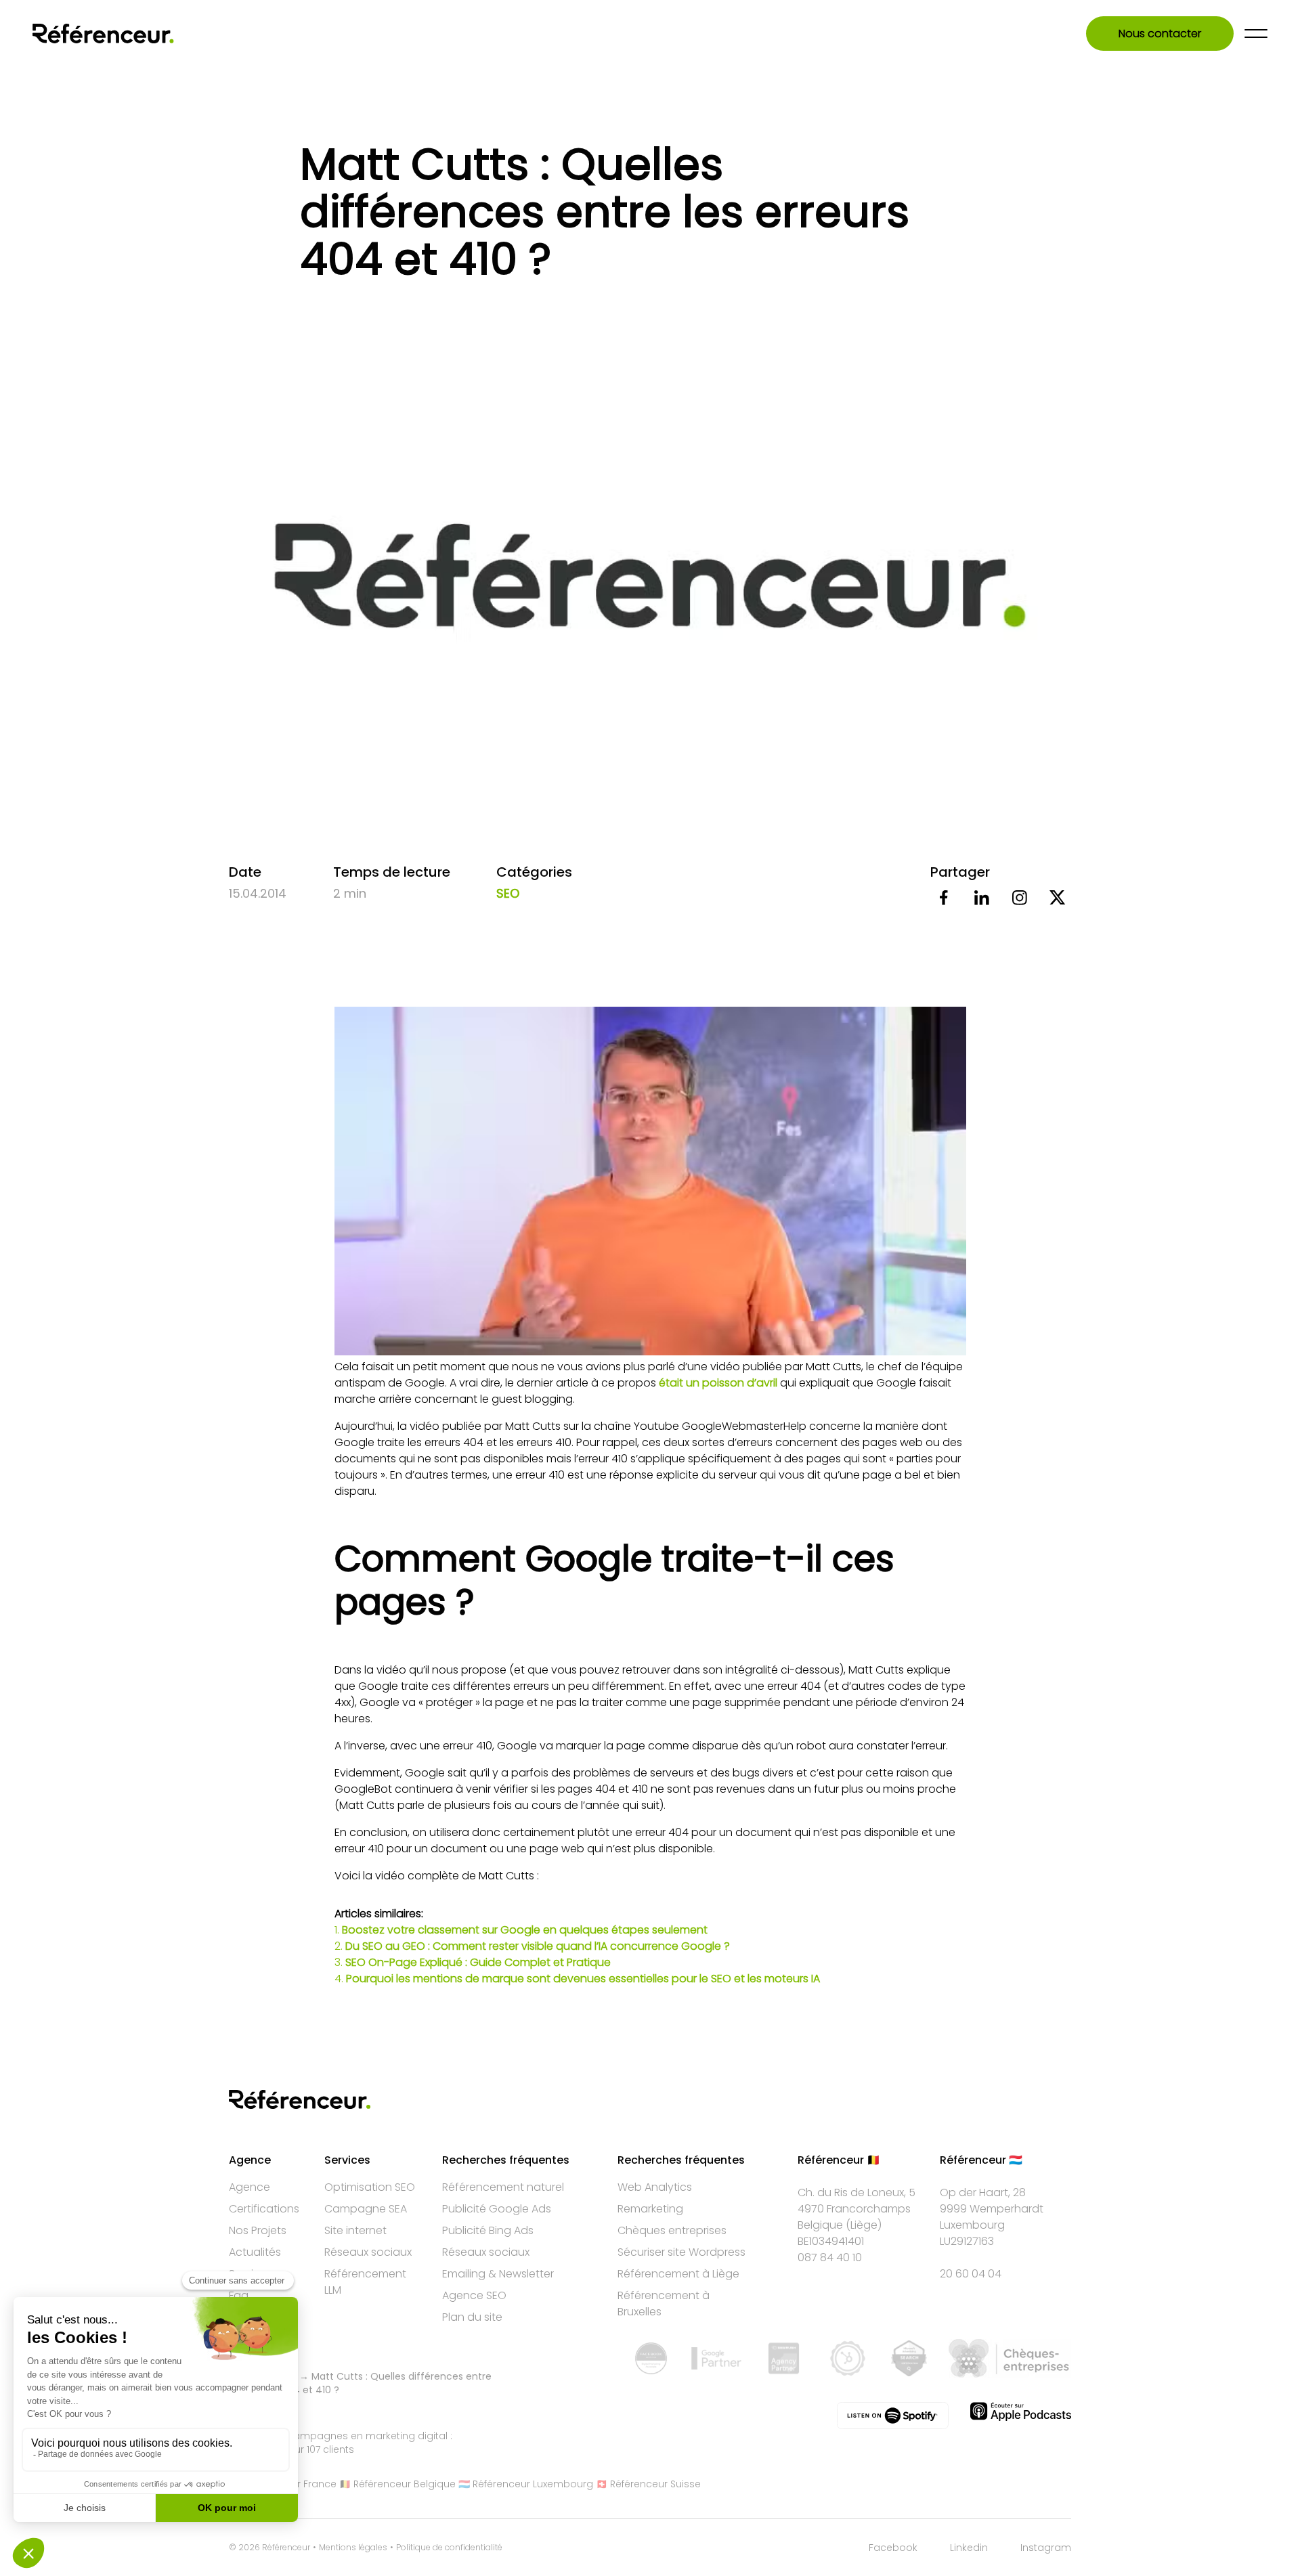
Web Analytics (655, 2187)
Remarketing (650, 2209)
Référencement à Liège (678, 2274)
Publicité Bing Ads (488, 2230)
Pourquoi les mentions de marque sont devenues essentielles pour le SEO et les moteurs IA (583, 1979)
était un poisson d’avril (719, 1383)
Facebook (893, 2548)
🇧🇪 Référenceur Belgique (397, 2484)
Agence (250, 2187)
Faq (239, 2295)
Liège (864, 2225)
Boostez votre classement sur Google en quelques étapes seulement (525, 1930)
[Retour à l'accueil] (103, 34)
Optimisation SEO (370, 2187)
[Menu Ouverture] (1256, 34)
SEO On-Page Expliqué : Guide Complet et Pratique (478, 1962)
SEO (508, 893)
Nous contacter (1160, 34)
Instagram (1046, 2548)
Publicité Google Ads (497, 2209)
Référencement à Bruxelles (664, 2304)
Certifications (264, 2209)
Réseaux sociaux (368, 2252)
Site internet (355, 2230)
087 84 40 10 (830, 2257)
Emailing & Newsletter (498, 2274)
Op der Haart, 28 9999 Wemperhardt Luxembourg (992, 2209)
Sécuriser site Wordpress (681, 2252)
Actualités (255, 2252)
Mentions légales (353, 2548)
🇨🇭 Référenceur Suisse (648, 2484)
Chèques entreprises (672, 2230)
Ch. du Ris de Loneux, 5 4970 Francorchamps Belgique (857, 2209)
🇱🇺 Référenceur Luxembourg (526, 2484)
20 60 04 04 (971, 2274)
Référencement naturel (503, 2187)
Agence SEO (474, 2295)
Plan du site (472, 2317)
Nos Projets (258, 2230)
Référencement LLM (365, 2282)
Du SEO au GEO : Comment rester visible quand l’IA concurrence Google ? (538, 1946)
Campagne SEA (366, 2209)
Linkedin (969, 2548)
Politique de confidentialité (449, 2548)
